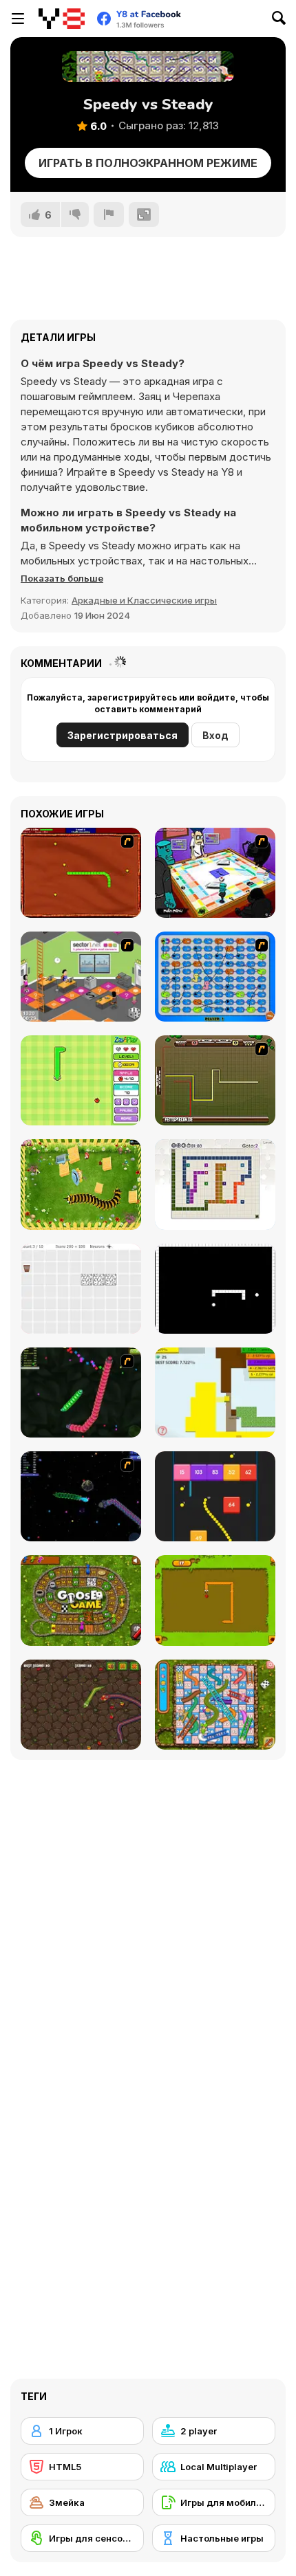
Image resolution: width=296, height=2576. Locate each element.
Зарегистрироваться (123, 735)
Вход (215, 735)
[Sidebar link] (18, 19)
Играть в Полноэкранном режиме (148, 163)
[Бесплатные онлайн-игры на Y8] (62, 19)
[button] (62, 578)
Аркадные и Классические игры (144, 600)
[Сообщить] (109, 214)
